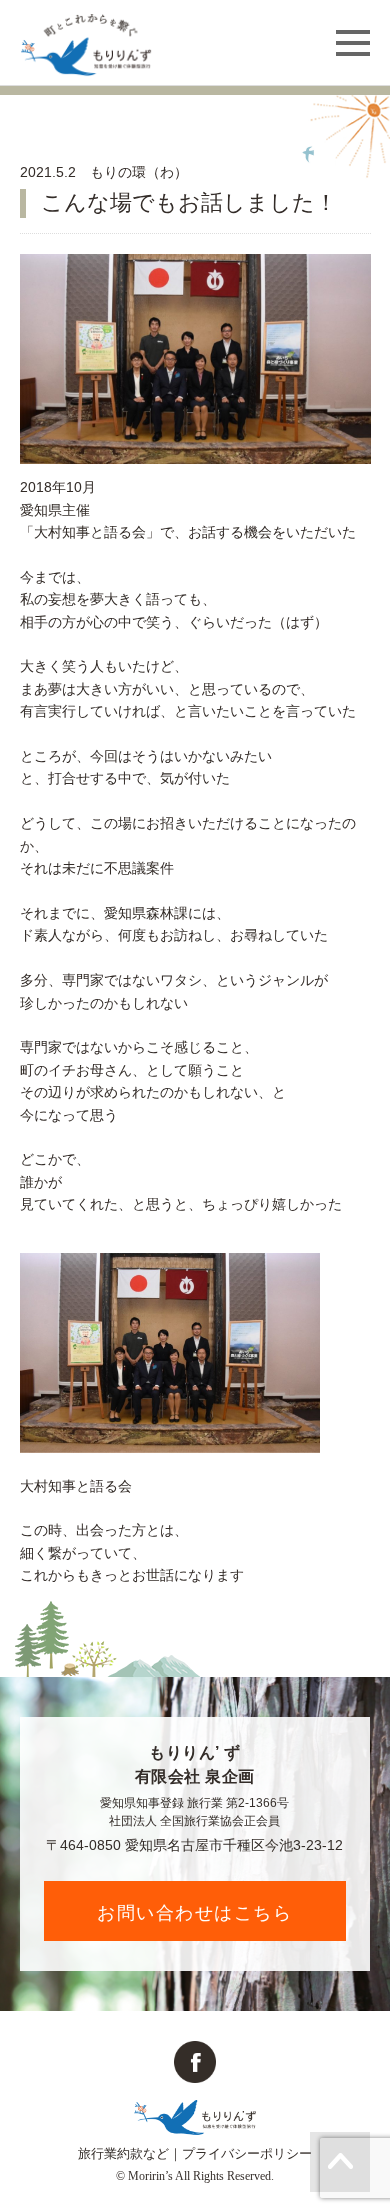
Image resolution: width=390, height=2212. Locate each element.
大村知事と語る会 (76, 1486)
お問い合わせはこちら (194, 1912)
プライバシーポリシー (247, 2153)
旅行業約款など (123, 2153)
